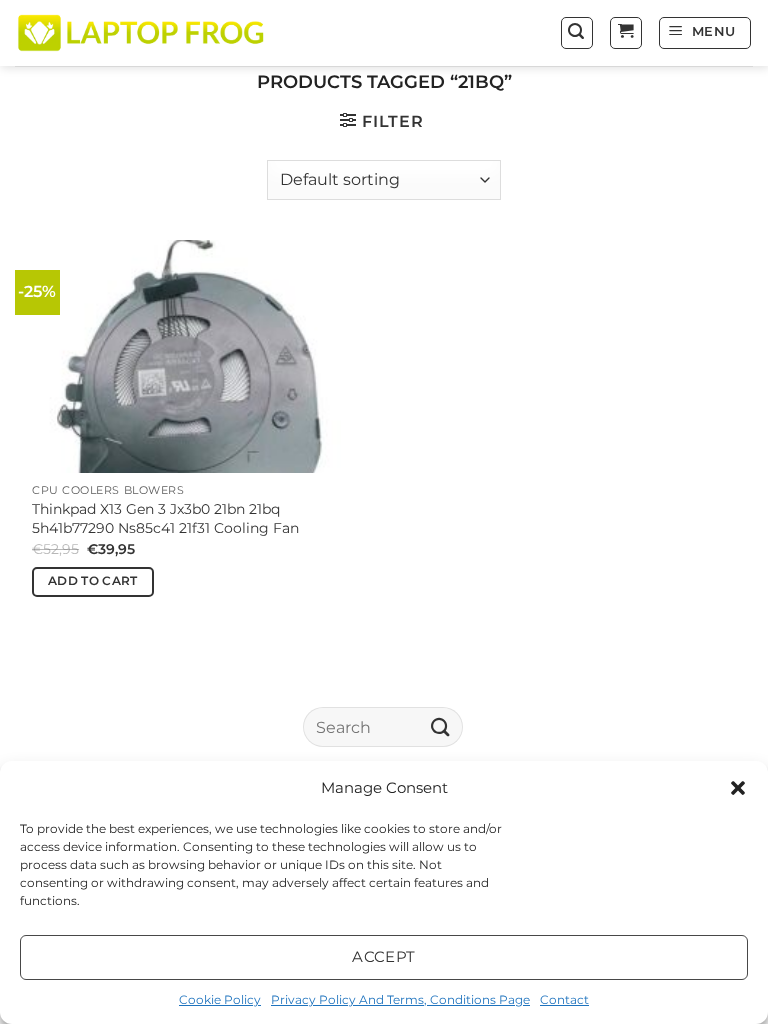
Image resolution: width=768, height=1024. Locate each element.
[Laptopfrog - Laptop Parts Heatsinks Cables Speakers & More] (143, 32)
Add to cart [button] (93, 581)
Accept (384, 956)
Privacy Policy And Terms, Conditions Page (400, 999)
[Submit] (441, 727)
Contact (564, 999)
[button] (738, 788)
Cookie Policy (220, 999)
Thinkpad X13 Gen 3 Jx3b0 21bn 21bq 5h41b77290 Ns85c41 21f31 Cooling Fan (165, 518)
